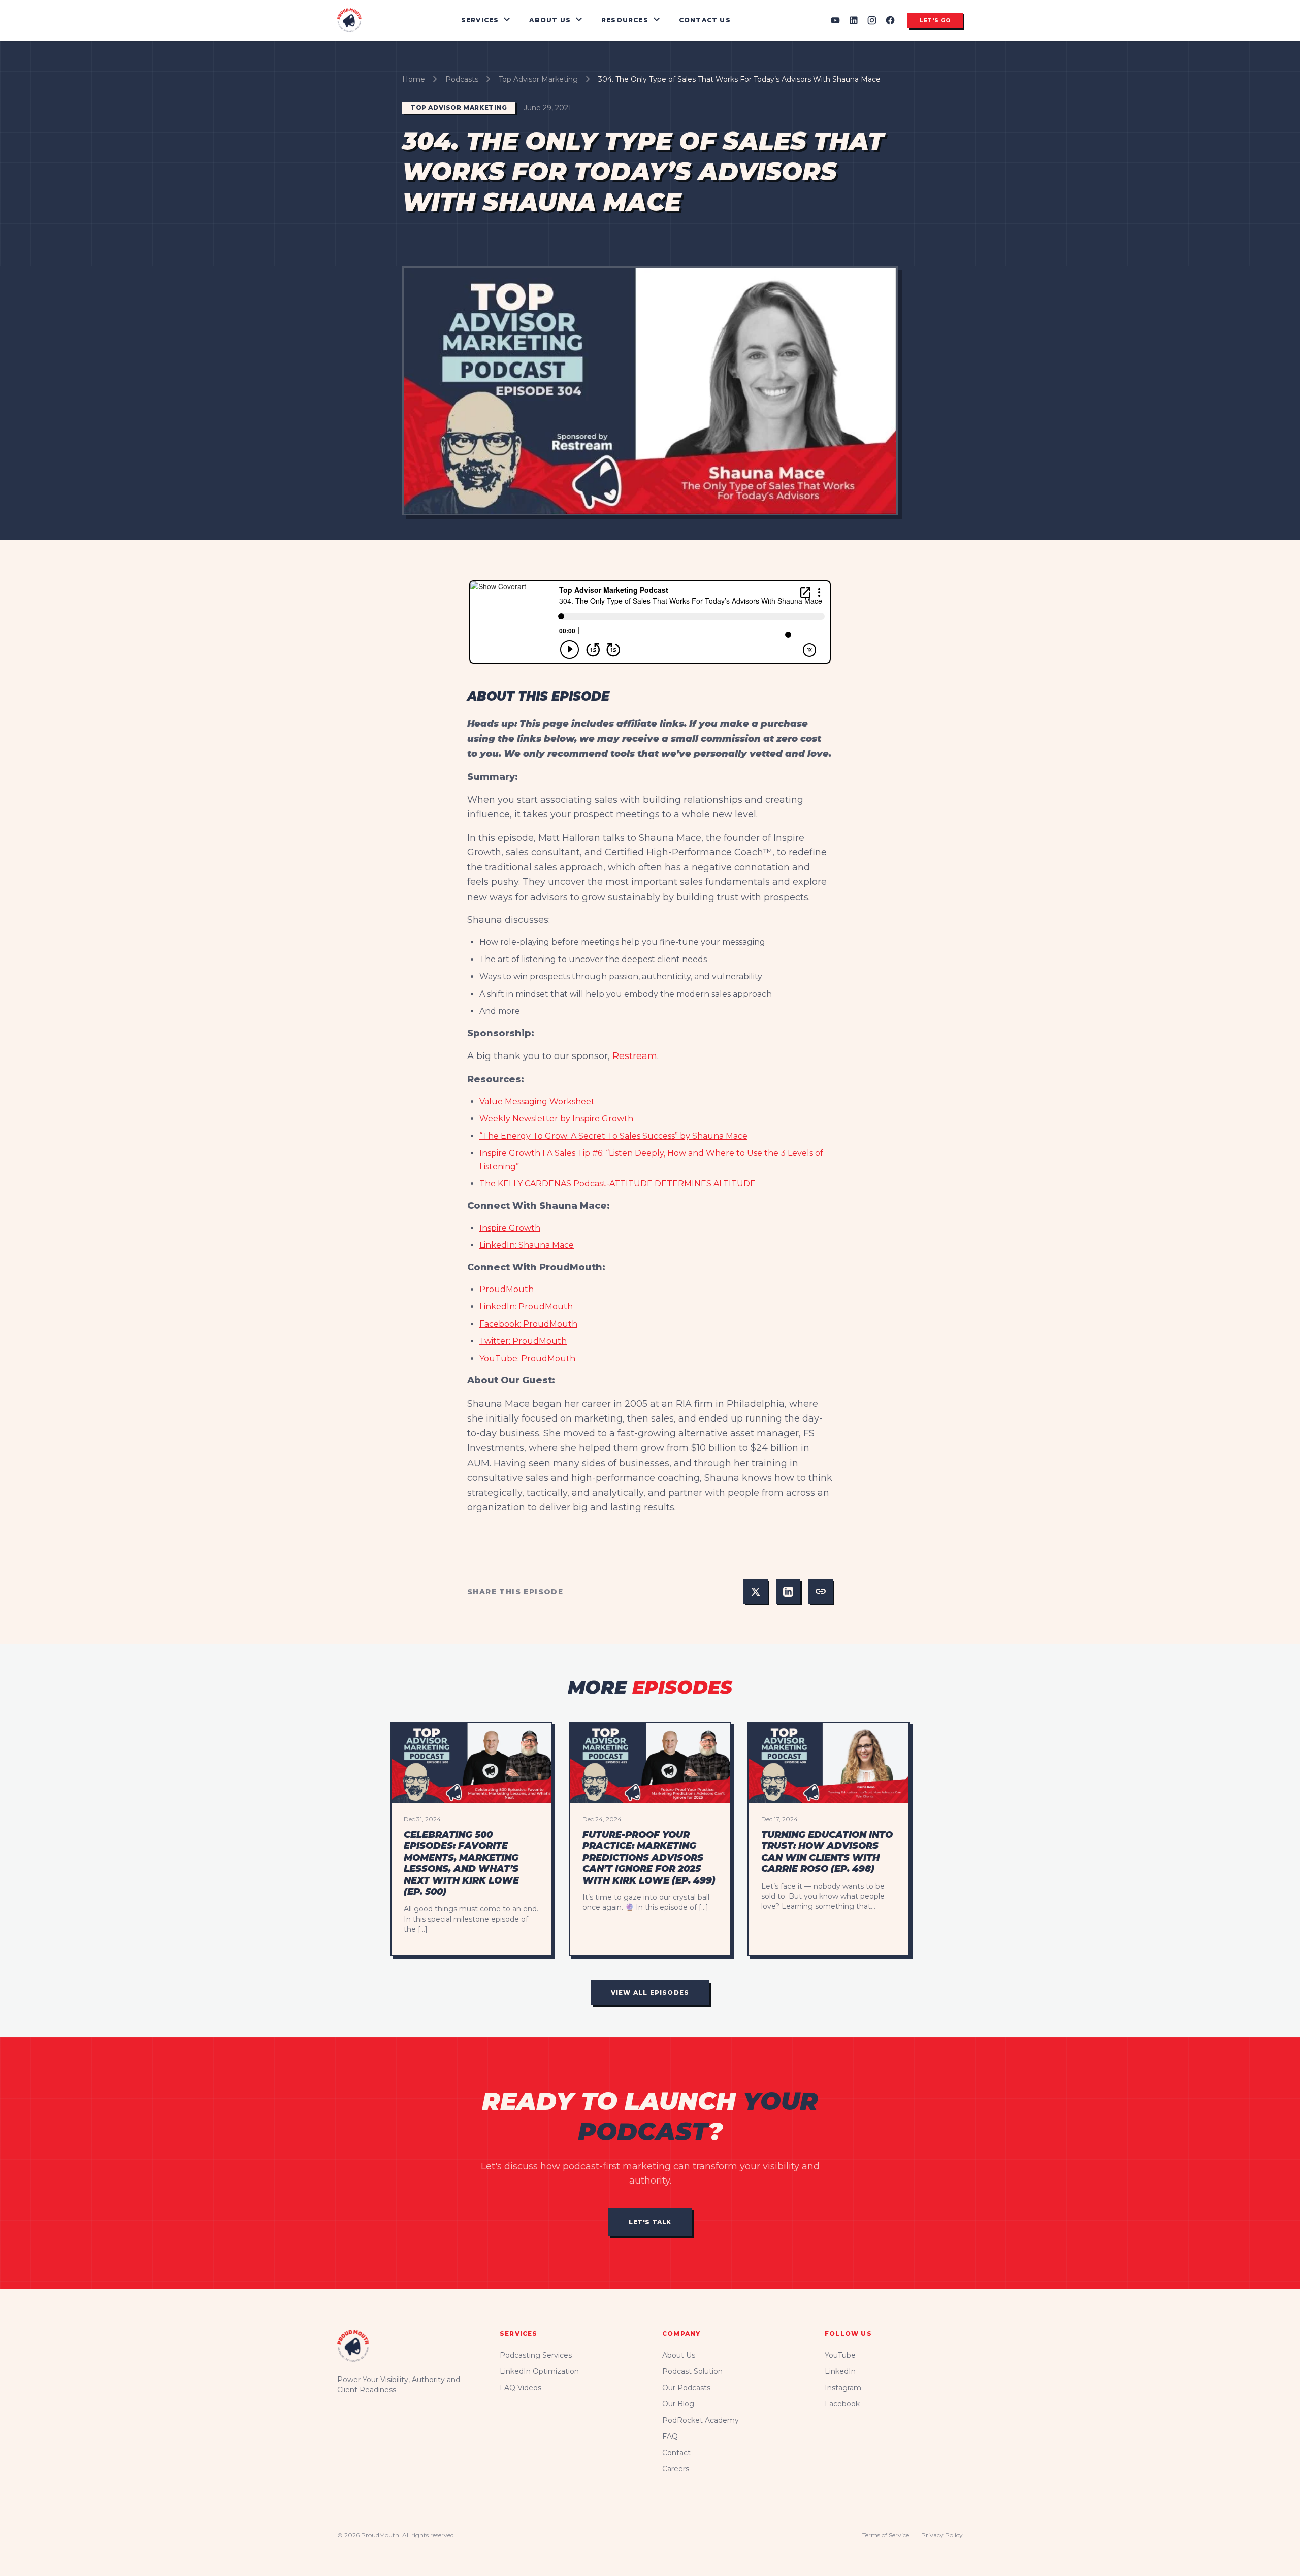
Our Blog (678, 2404)
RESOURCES (632, 20)
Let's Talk (650, 2222)
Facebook (842, 2404)
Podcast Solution (692, 2371)
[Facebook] (890, 20)
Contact (676, 2453)
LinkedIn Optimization (539, 2371)
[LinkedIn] (854, 20)
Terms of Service (886, 2535)
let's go (935, 21)
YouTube (840, 2355)
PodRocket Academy (701, 2420)
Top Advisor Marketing (538, 79)
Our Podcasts (686, 2388)
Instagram (843, 2388)
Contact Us (705, 20)
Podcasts (462, 79)
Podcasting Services (536, 2355)
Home (414, 79)
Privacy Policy (942, 2535)
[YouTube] (835, 20)
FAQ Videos (521, 2388)
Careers (676, 2469)
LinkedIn (840, 2371)
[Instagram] (872, 20)
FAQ (670, 2436)
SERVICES (487, 20)
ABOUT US (557, 20)
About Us (679, 2355)
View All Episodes (650, 1992)
